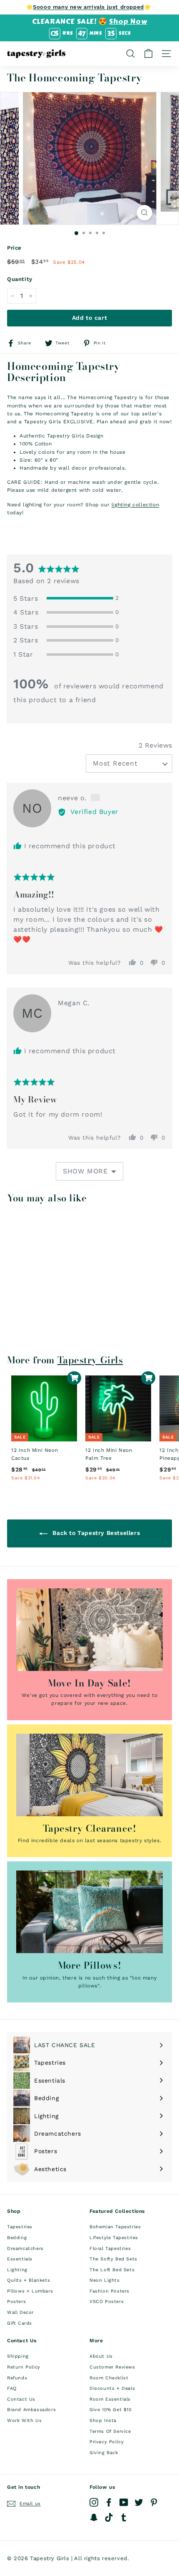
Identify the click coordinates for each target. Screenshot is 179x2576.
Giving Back (104, 2453)
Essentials (20, 2259)
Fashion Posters (109, 2291)
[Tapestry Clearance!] (89, 1775)
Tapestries (20, 2227)
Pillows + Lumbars (30, 2291)
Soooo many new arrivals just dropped (88, 7)
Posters (16, 2302)
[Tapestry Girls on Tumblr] (124, 2517)
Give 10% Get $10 (111, 2410)
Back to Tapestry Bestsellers (95, 1533)
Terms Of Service (110, 2431)
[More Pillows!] (89, 1912)
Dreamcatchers (25, 2249)
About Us (101, 2356)
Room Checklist (109, 2378)
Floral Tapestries (110, 2249)
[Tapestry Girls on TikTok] (109, 2517)
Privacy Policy (107, 2442)
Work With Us (24, 2421)
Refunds (17, 2378)
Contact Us (21, 2399)
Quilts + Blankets (29, 2280)
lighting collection (135, 505)
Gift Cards (20, 2323)
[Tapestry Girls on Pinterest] (154, 2502)
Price (14, 248)
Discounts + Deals (112, 2388)
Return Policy (24, 2367)
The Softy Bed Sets (113, 2259)
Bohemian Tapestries (115, 2227)
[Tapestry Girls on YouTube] (124, 2502)
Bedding (17, 2238)
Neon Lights (105, 2280)
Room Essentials (110, 2399)
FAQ (12, 2388)
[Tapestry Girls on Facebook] (109, 2502)
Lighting (17, 2270)
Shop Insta (103, 2421)
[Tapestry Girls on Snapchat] (94, 2517)
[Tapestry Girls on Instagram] (94, 2502)
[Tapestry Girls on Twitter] (139, 2502)
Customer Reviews (112, 2367)
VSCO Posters (107, 2302)
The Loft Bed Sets (112, 2270)
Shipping (18, 2356)
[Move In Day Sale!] (89, 1630)
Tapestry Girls (90, 1360)
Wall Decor (20, 2312)
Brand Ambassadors (31, 2410)
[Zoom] (145, 213)
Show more (85, 1171)
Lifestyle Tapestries (114, 2238)
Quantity (20, 279)
